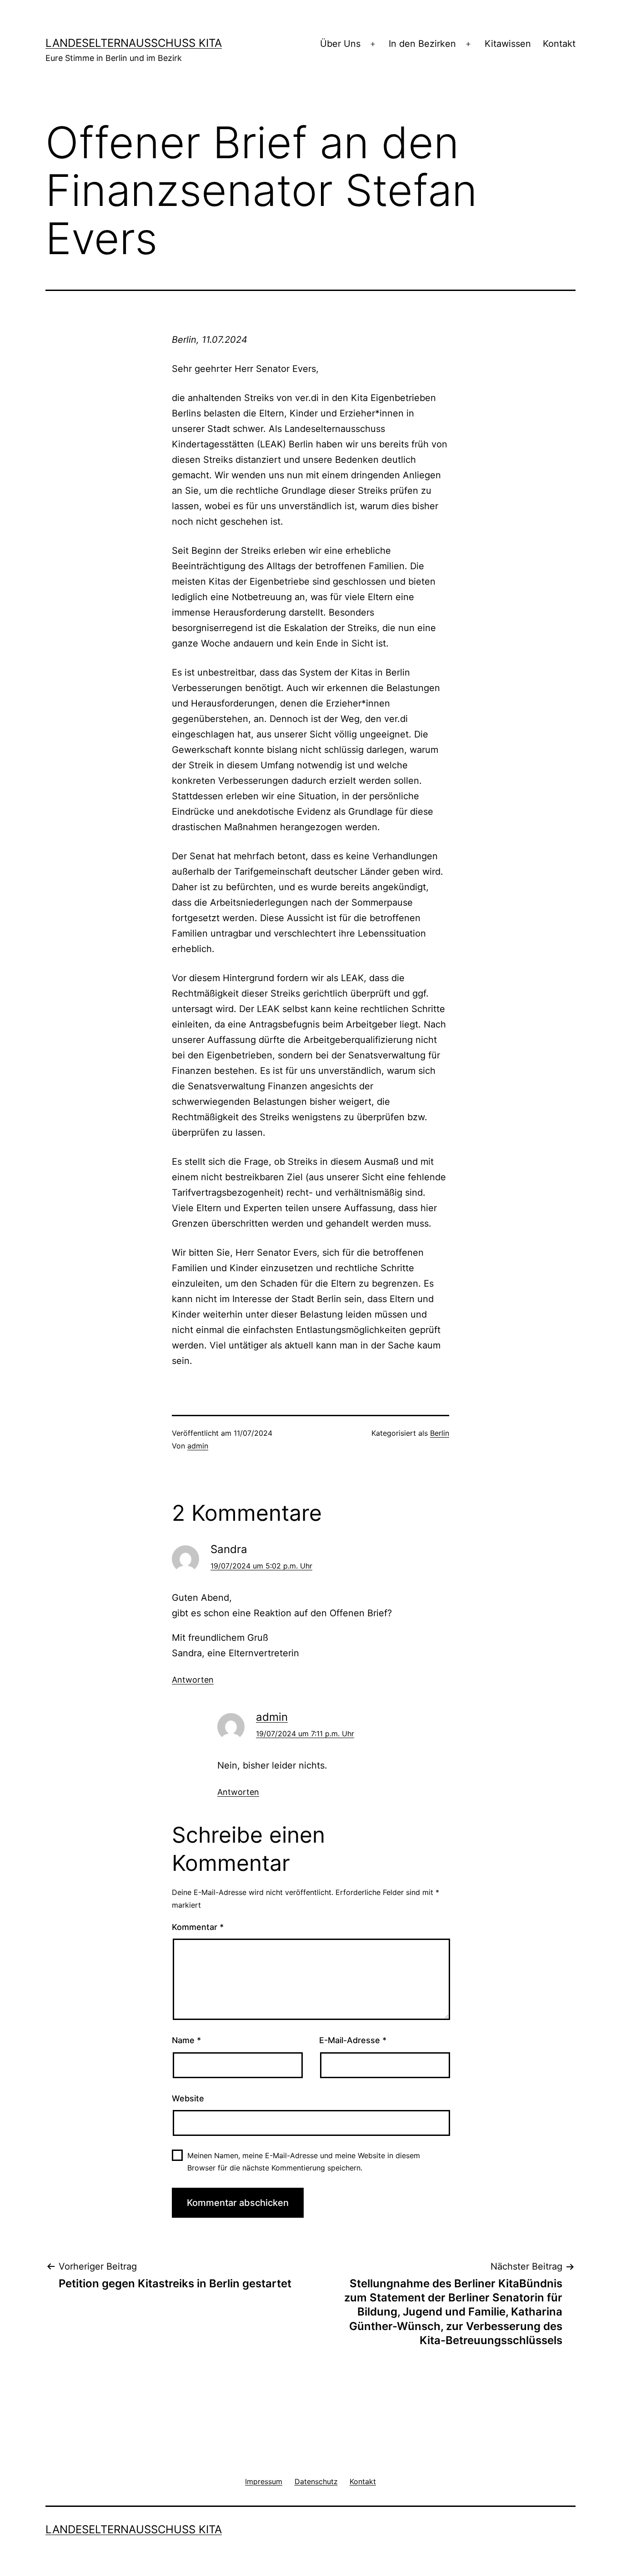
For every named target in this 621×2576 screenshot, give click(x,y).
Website (188, 2098)
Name (186, 2040)
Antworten (193, 1680)
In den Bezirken (422, 44)
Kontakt (559, 44)
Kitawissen (508, 44)
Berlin (440, 1433)
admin (198, 1446)
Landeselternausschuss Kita (134, 43)
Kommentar (198, 1927)
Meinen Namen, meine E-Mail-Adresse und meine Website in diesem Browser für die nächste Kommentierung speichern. (304, 2162)
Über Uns (340, 44)
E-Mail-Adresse (353, 2040)
